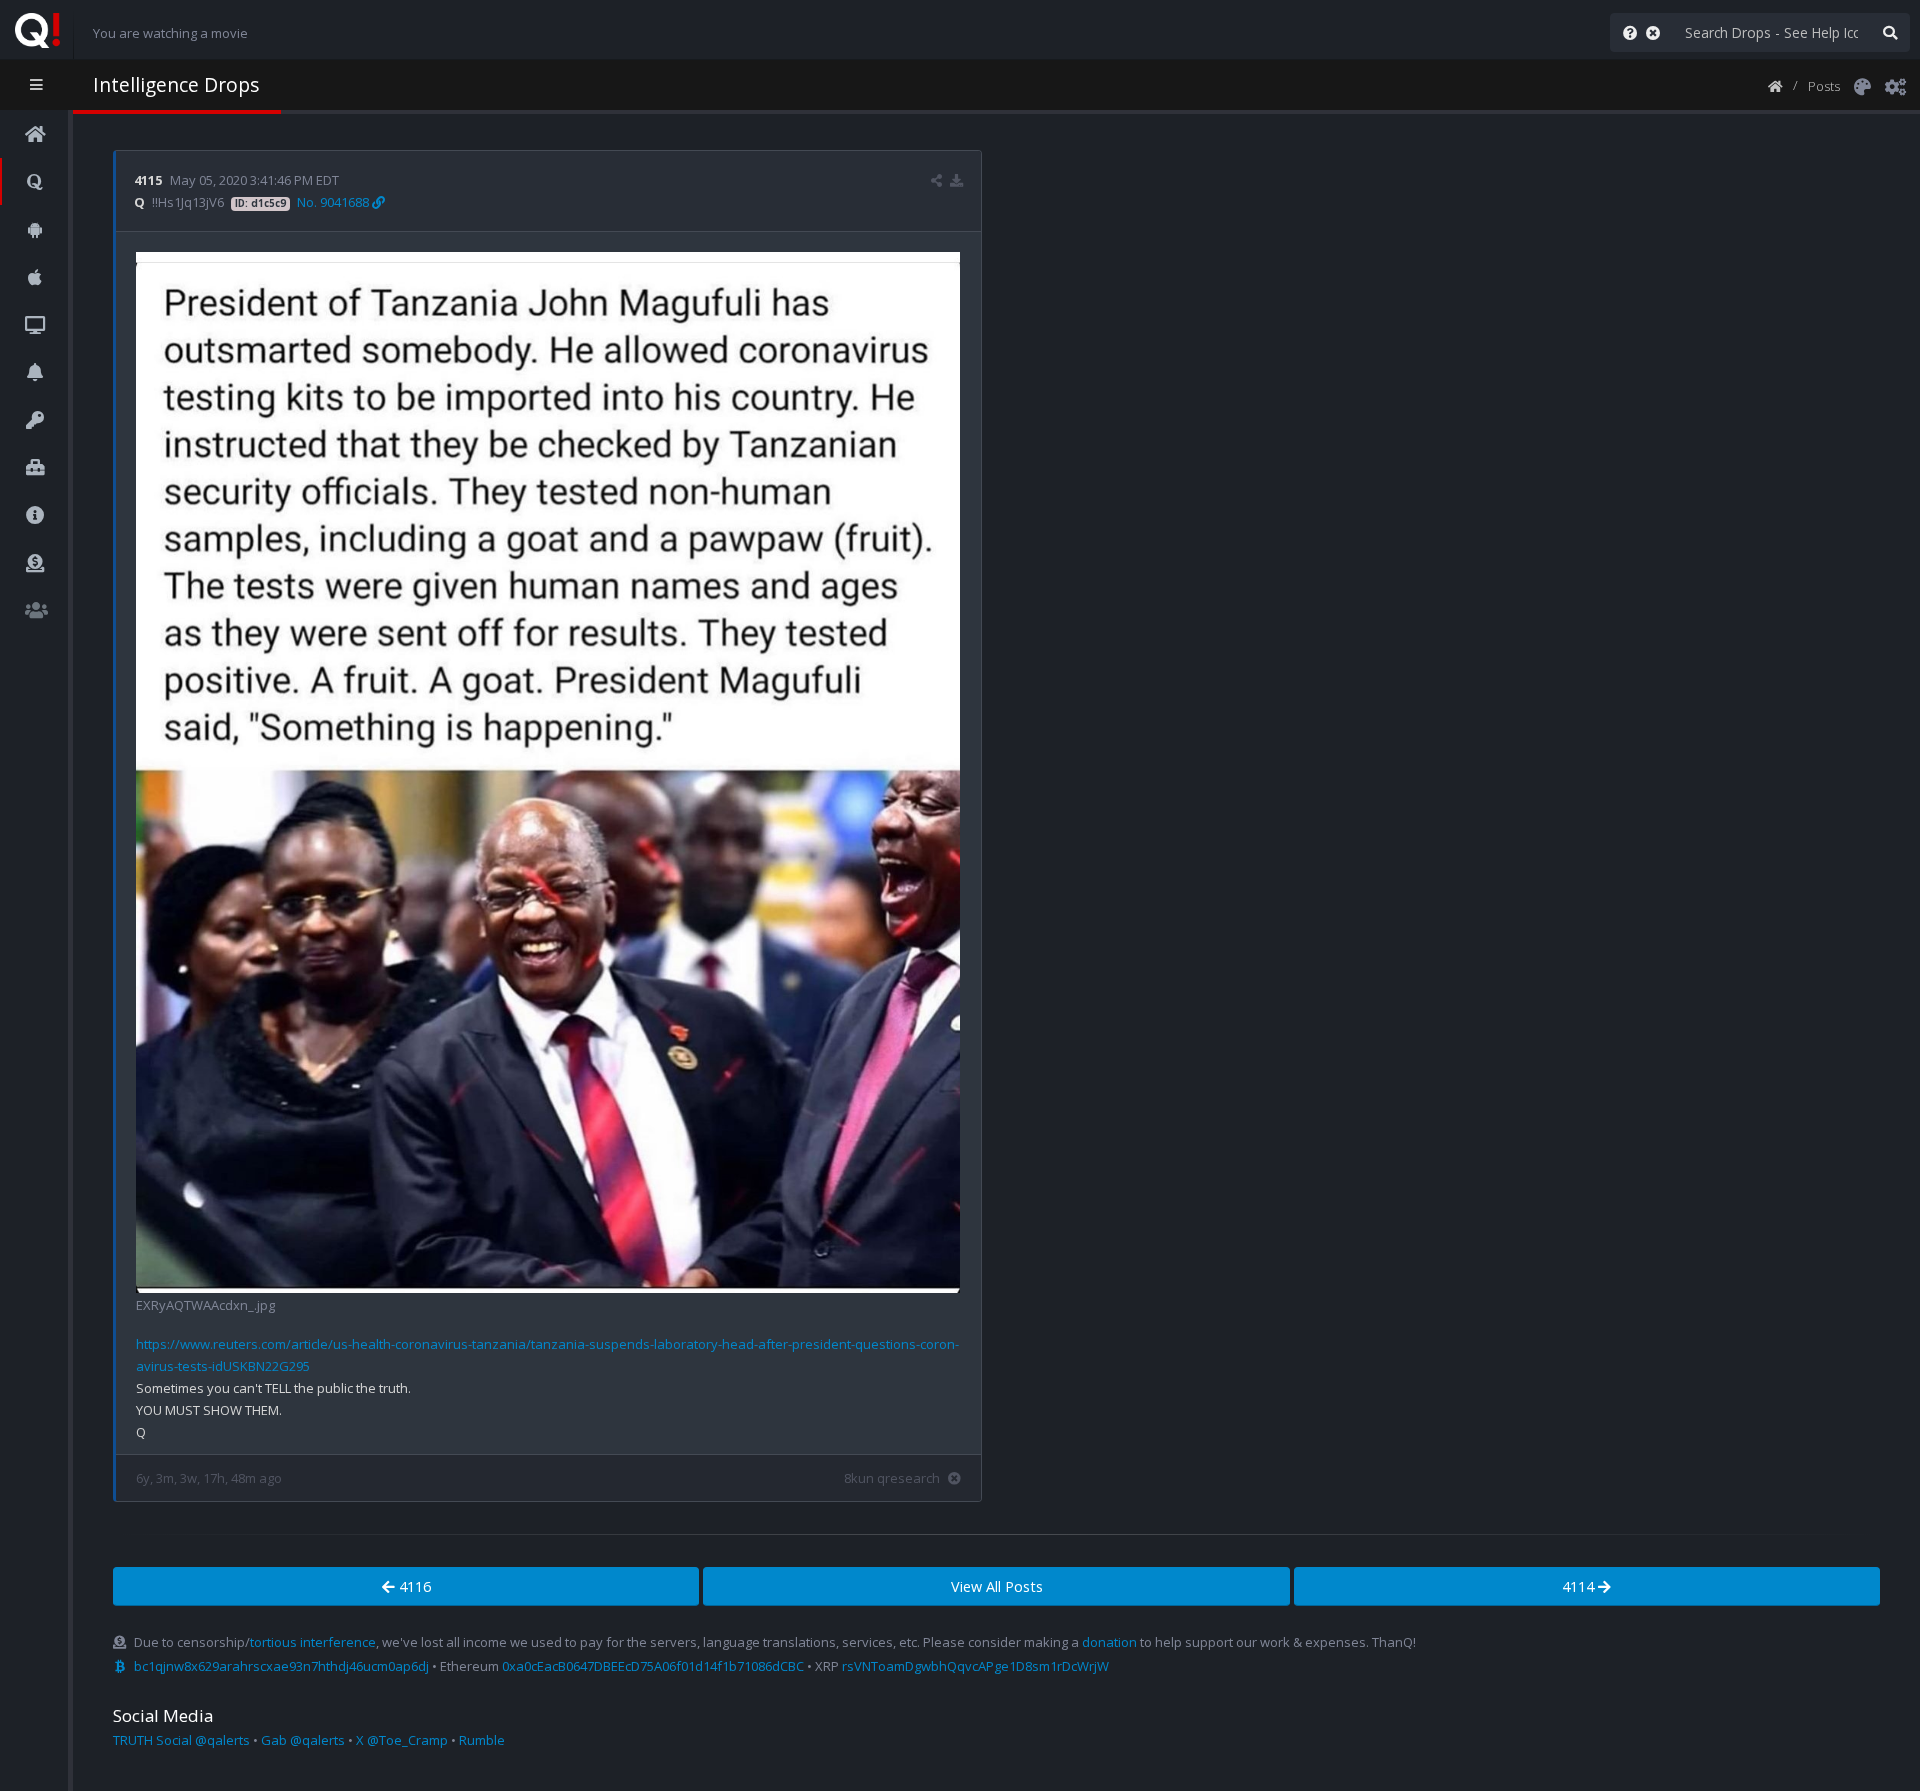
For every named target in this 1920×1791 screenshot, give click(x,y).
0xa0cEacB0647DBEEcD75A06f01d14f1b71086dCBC (653, 1666)
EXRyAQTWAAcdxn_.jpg (205, 1305)
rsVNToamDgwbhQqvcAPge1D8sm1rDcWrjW (975, 1666)
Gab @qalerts (303, 1740)
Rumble (482, 1740)
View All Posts (997, 1586)
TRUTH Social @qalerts (181, 1740)
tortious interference (313, 1642)
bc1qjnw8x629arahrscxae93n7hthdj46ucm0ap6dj (281, 1666)
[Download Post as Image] (956, 180)
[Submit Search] (1890, 32)
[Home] (1775, 85)
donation (1109, 1642)
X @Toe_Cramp (402, 1740)
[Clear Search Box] (1657, 32)
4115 (148, 180)
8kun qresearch (892, 1478)
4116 (413, 1586)
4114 (1580, 1586)
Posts (1824, 86)
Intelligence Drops (176, 84)
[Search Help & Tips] (1626, 32)
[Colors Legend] (1862, 85)
